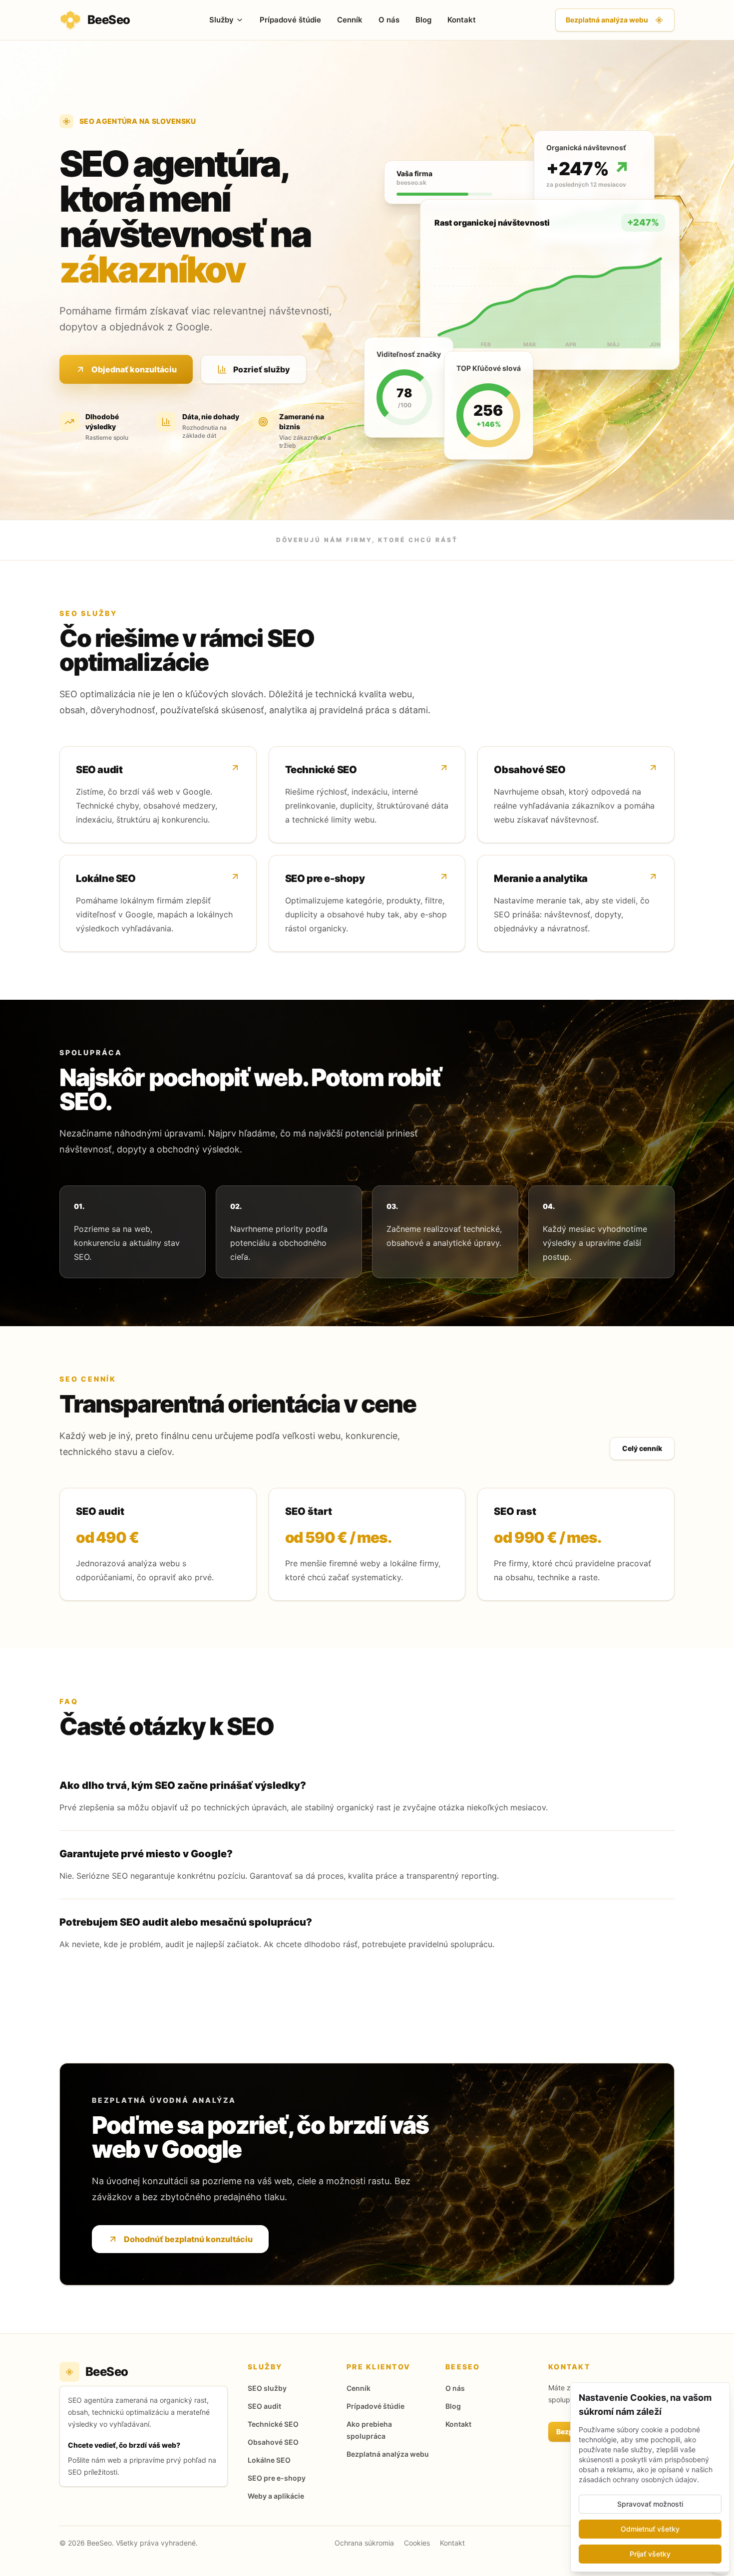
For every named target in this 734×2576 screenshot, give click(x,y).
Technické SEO (273, 2424)
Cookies (417, 2543)
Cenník (350, 20)
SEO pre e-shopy (277, 2478)
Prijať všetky (650, 2554)
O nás (389, 20)
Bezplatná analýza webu (607, 20)
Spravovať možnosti (650, 2504)
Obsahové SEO (273, 2442)
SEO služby (267, 2388)
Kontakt (462, 20)
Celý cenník (642, 1448)
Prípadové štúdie (290, 20)
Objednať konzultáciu (134, 369)
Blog (423, 20)
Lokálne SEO (269, 2460)
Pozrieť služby (262, 369)
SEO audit (264, 2406)
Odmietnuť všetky (650, 2529)
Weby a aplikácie (276, 2496)
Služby (221, 20)
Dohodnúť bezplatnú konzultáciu (188, 2239)
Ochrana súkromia (364, 2543)
